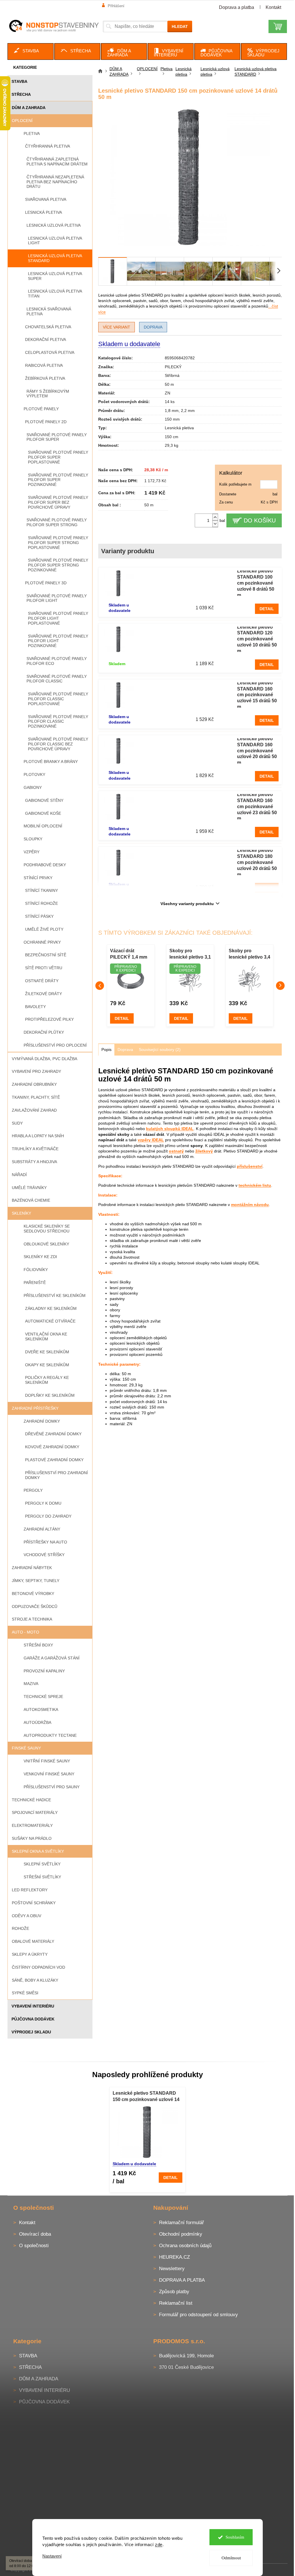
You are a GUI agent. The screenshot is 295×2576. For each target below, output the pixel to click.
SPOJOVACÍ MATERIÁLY (35, 1812)
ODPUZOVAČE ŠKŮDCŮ (35, 1606)
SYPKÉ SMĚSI (25, 1993)
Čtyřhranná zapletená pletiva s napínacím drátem (57, 162)
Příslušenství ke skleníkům (55, 1295)
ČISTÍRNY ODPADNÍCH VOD (38, 1967)
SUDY (17, 1123)
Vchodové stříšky (44, 1555)
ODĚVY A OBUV (27, 1916)
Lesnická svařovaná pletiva (49, 311)
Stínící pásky (39, 916)
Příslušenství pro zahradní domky (56, 1475)
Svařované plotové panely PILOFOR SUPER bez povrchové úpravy (58, 502)
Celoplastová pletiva (50, 352)
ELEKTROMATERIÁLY (32, 1825)
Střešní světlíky (42, 1877)
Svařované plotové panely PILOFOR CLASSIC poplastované (58, 699)
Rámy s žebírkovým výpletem (48, 394)
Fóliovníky (36, 1270)
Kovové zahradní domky (52, 1447)
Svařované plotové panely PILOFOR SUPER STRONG (57, 522)
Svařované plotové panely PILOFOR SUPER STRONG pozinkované (58, 565)
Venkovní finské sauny (49, 1774)
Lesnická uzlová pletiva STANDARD (55, 258)
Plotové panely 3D (46, 583)
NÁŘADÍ (19, 1175)
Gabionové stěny (44, 800)
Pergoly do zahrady (48, 1516)
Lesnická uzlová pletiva (54, 225)
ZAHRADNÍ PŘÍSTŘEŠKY (35, 1408)
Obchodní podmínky (181, 2234)
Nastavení (52, 2556)
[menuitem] (31, 51)
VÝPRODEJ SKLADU (31, 2032)
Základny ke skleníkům (51, 1308)
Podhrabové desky (45, 865)
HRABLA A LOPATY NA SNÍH (38, 1136)
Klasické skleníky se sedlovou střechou (47, 1229)
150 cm (172, 437)
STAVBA (19, 81)
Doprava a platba (237, 7)
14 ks (170, 402)
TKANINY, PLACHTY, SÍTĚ (36, 1097)
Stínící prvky (38, 878)
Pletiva (32, 133)
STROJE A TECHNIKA (32, 1619)
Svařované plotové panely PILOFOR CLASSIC (57, 679)
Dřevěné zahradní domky (53, 1434)
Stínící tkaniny (41, 890)
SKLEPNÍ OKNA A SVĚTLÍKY (38, 1851)
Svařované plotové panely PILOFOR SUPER (57, 437)
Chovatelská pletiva (48, 327)
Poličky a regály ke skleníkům (47, 1380)
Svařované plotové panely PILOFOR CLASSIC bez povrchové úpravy (58, 744)
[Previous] (100, 986)
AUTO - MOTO (25, 1632)
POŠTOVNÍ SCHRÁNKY (34, 1903)
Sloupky (33, 839)
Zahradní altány (42, 1529)
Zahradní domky (42, 1421)
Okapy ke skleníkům (47, 1365)
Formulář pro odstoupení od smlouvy (198, 2315)
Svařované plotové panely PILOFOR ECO (57, 661)
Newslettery (172, 2269)
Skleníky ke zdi (40, 1257)
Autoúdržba (37, 1722)
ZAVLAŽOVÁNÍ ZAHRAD (34, 1110)
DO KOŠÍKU (260, 520)
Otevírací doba (35, 2234)
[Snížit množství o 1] (215, 524)
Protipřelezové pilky (49, 1019)
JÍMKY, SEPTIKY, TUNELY (36, 1581)
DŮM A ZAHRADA (29, 108)
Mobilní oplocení (43, 826)
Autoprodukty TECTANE (50, 1735)
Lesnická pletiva (44, 212)
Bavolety (35, 1007)
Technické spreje (43, 1697)
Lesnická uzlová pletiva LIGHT (55, 241)
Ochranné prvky (42, 942)
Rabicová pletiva (44, 365)
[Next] (280, 986)
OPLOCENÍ (22, 121)
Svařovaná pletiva (46, 199)
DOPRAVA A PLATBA (182, 2280)
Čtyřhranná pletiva (48, 146)
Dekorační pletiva (46, 339)
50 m (169, 384)
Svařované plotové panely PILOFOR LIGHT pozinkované (58, 641)
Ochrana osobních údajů (185, 2246)
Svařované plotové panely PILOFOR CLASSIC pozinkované (58, 722)
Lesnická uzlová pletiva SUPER (55, 276)
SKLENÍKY (21, 1213)
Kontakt (273, 7)
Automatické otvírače (50, 1321)
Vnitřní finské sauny (47, 1761)
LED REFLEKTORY (30, 1890)
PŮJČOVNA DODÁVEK (33, 2019)
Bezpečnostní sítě (46, 955)
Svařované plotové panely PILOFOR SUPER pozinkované (58, 480)
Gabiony (33, 787)
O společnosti (34, 2246)
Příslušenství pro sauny (52, 1787)
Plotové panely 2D (46, 422)
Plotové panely (41, 409)
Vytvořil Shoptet (271, 2569)
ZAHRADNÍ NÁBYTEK (32, 1568)
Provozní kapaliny (44, 1671)
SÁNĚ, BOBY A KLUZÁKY (35, 1980)
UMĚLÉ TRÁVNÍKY (29, 1188)
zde (159, 2544)
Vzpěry (32, 852)
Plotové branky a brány (51, 762)
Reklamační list (176, 2303)
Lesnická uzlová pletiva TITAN (55, 294)
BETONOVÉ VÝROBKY (33, 1594)
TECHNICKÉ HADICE (31, 1800)
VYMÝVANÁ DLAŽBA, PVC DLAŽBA (45, 1059)
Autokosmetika (41, 1709)
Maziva (31, 1684)
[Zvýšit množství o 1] (215, 517)
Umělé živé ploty (44, 929)
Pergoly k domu (43, 1503)
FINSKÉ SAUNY (26, 1748)
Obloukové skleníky (46, 1244)
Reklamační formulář (181, 2223)
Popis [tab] (106, 1050)
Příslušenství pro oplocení (55, 1045)
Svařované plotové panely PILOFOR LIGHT (57, 598)
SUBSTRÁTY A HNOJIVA (34, 1162)
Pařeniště (35, 1283)
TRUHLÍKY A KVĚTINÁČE (35, 1149)
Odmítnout (231, 2558)
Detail (267, 609)
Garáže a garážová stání (52, 1658)
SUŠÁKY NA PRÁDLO (32, 1838)
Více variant (117, 327)
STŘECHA (21, 94)
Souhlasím (235, 2537)
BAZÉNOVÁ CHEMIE (31, 1200)
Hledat (180, 26)
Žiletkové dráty (44, 994)
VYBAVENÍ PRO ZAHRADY (36, 1071)
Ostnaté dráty (42, 981)
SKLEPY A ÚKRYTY (30, 1954)
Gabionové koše (43, 813)
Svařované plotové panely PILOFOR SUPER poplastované (58, 457)
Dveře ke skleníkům (47, 1352)
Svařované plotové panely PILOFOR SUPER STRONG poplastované (58, 543)
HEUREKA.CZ (174, 2257)
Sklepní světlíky (42, 1864)
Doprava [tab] (125, 1050)
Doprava (153, 327)
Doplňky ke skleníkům (50, 1395)
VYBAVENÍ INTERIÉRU (33, 2006)
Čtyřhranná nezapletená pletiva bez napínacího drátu (55, 182)
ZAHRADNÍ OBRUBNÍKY (34, 1084)
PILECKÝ (173, 367)
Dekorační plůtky (44, 1032)
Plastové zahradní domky (54, 1460)
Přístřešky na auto (45, 1542)
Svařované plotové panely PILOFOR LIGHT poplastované (58, 618)
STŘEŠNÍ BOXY (38, 1645)
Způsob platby (174, 2292)
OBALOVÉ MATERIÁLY (33, 1941)
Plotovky (34, 774)
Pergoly (33, 1490)
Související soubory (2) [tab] (160, 1050)
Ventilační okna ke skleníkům (46, 1336)
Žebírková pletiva (45, 378)
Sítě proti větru (44, 968)
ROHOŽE (20, 1928)
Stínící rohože (41, 903)
